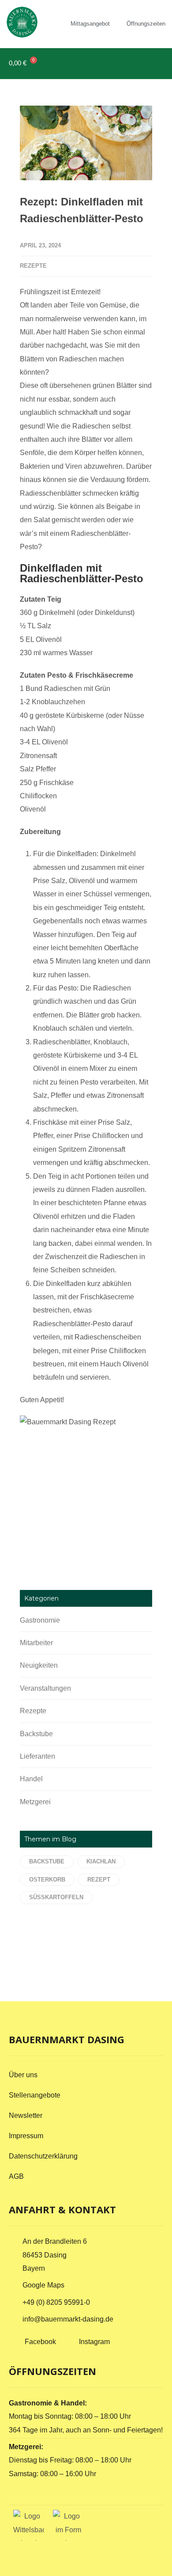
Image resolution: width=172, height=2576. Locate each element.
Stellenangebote (35, 2095)
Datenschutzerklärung (43, 2156)
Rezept (99, 1880)
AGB (16, 2176)
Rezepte (33, 266)
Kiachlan (101, 1861)
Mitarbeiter (36, 1643)
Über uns (23, 2075)
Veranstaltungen (45, 1688)
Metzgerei (35, 1802)
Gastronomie (40, 1620)
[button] (155, 63)
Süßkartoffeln (56, 1897)
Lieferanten (37, 1756)
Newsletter (26, 2115)
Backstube (36, 1734)
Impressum (26, 2136)
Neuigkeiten (39, 1665)
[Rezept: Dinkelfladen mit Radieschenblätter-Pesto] (86, 143)
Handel (31, 1779)
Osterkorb (47, 1880)
